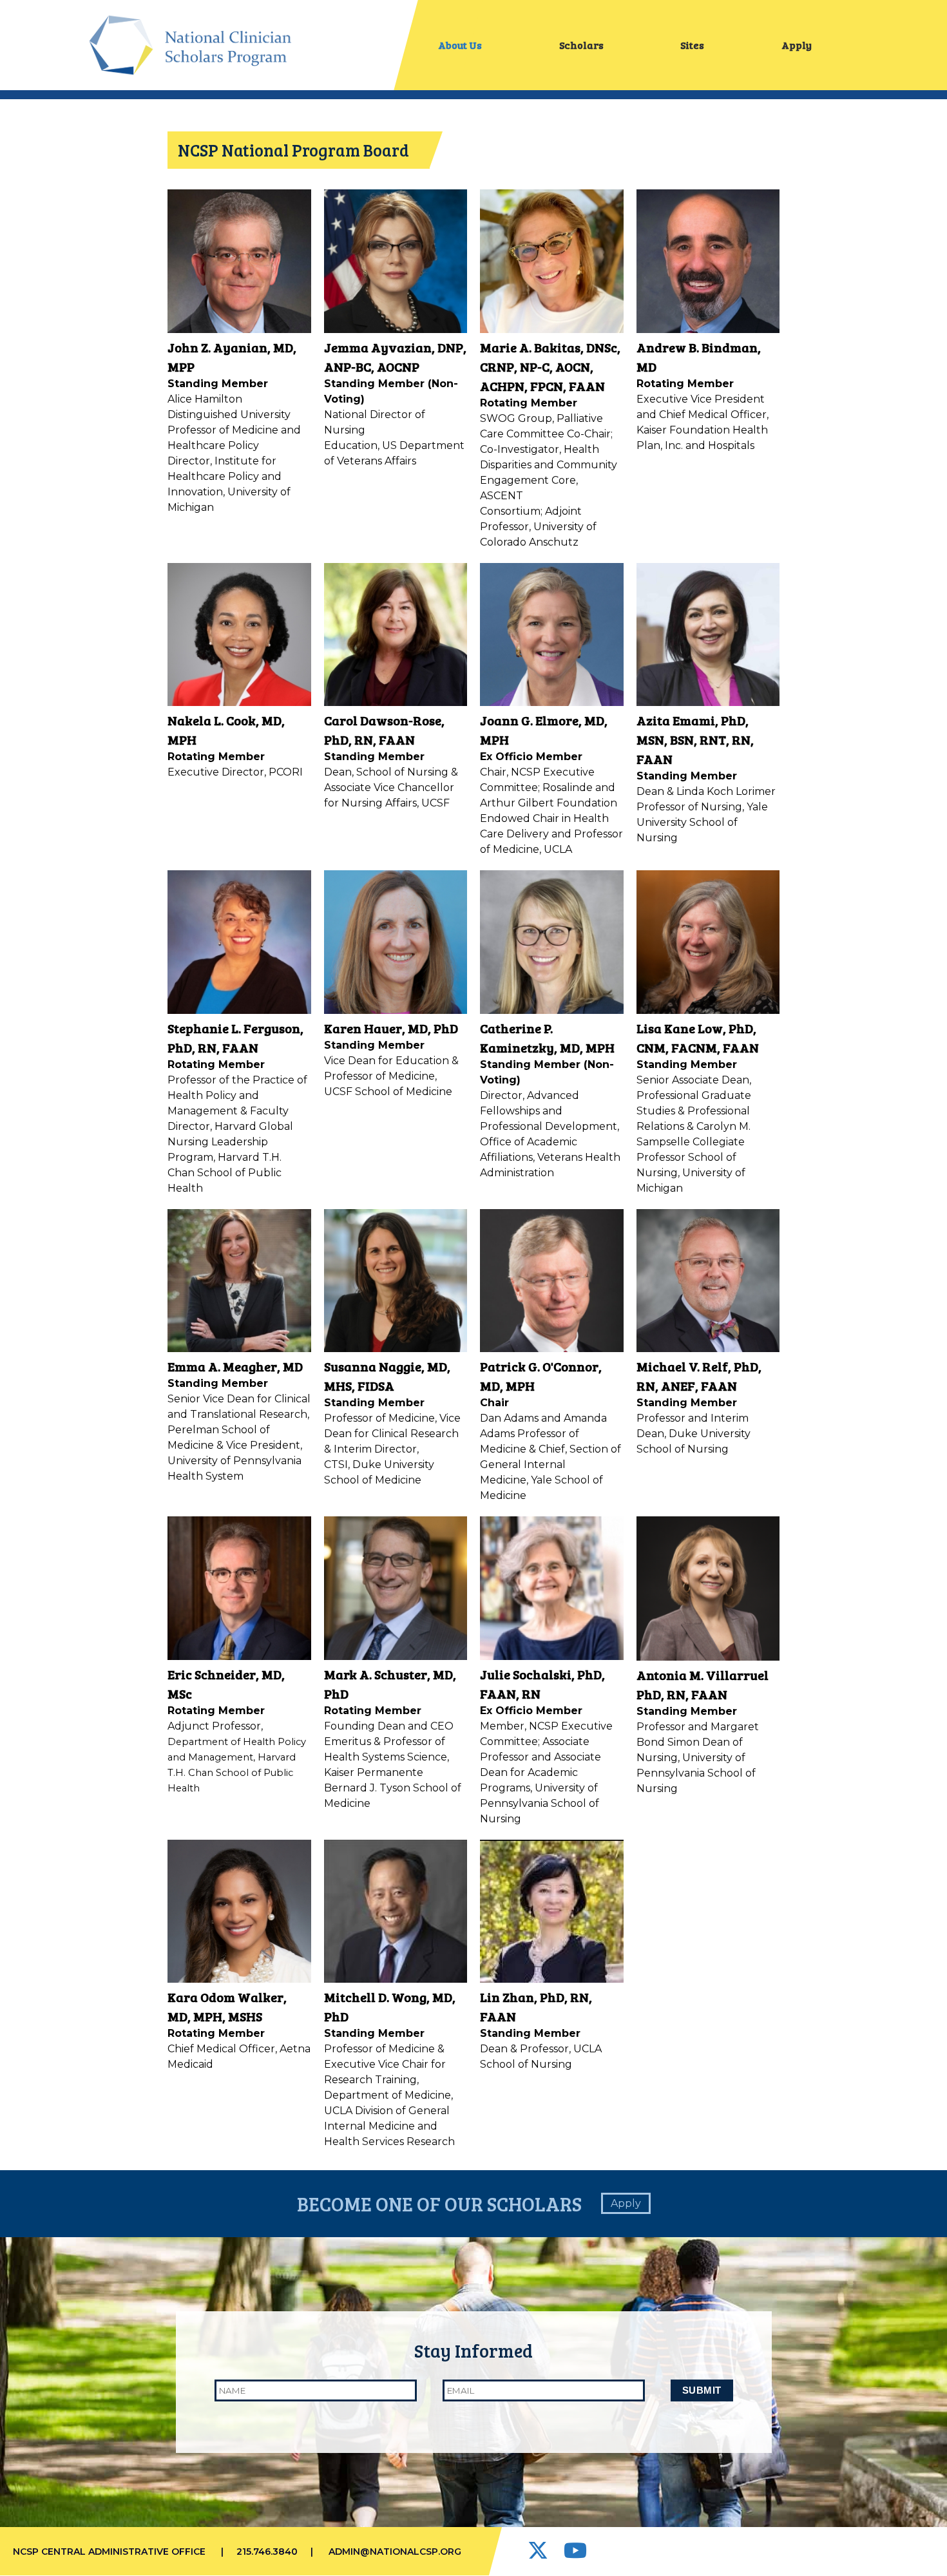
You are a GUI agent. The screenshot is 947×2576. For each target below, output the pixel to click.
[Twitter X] (539, 2554)
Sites (692, 45)
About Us (460, 45)
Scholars (581, 45)
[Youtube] (575, 2554)
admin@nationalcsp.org (395, 2552)
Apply (797, 45)
